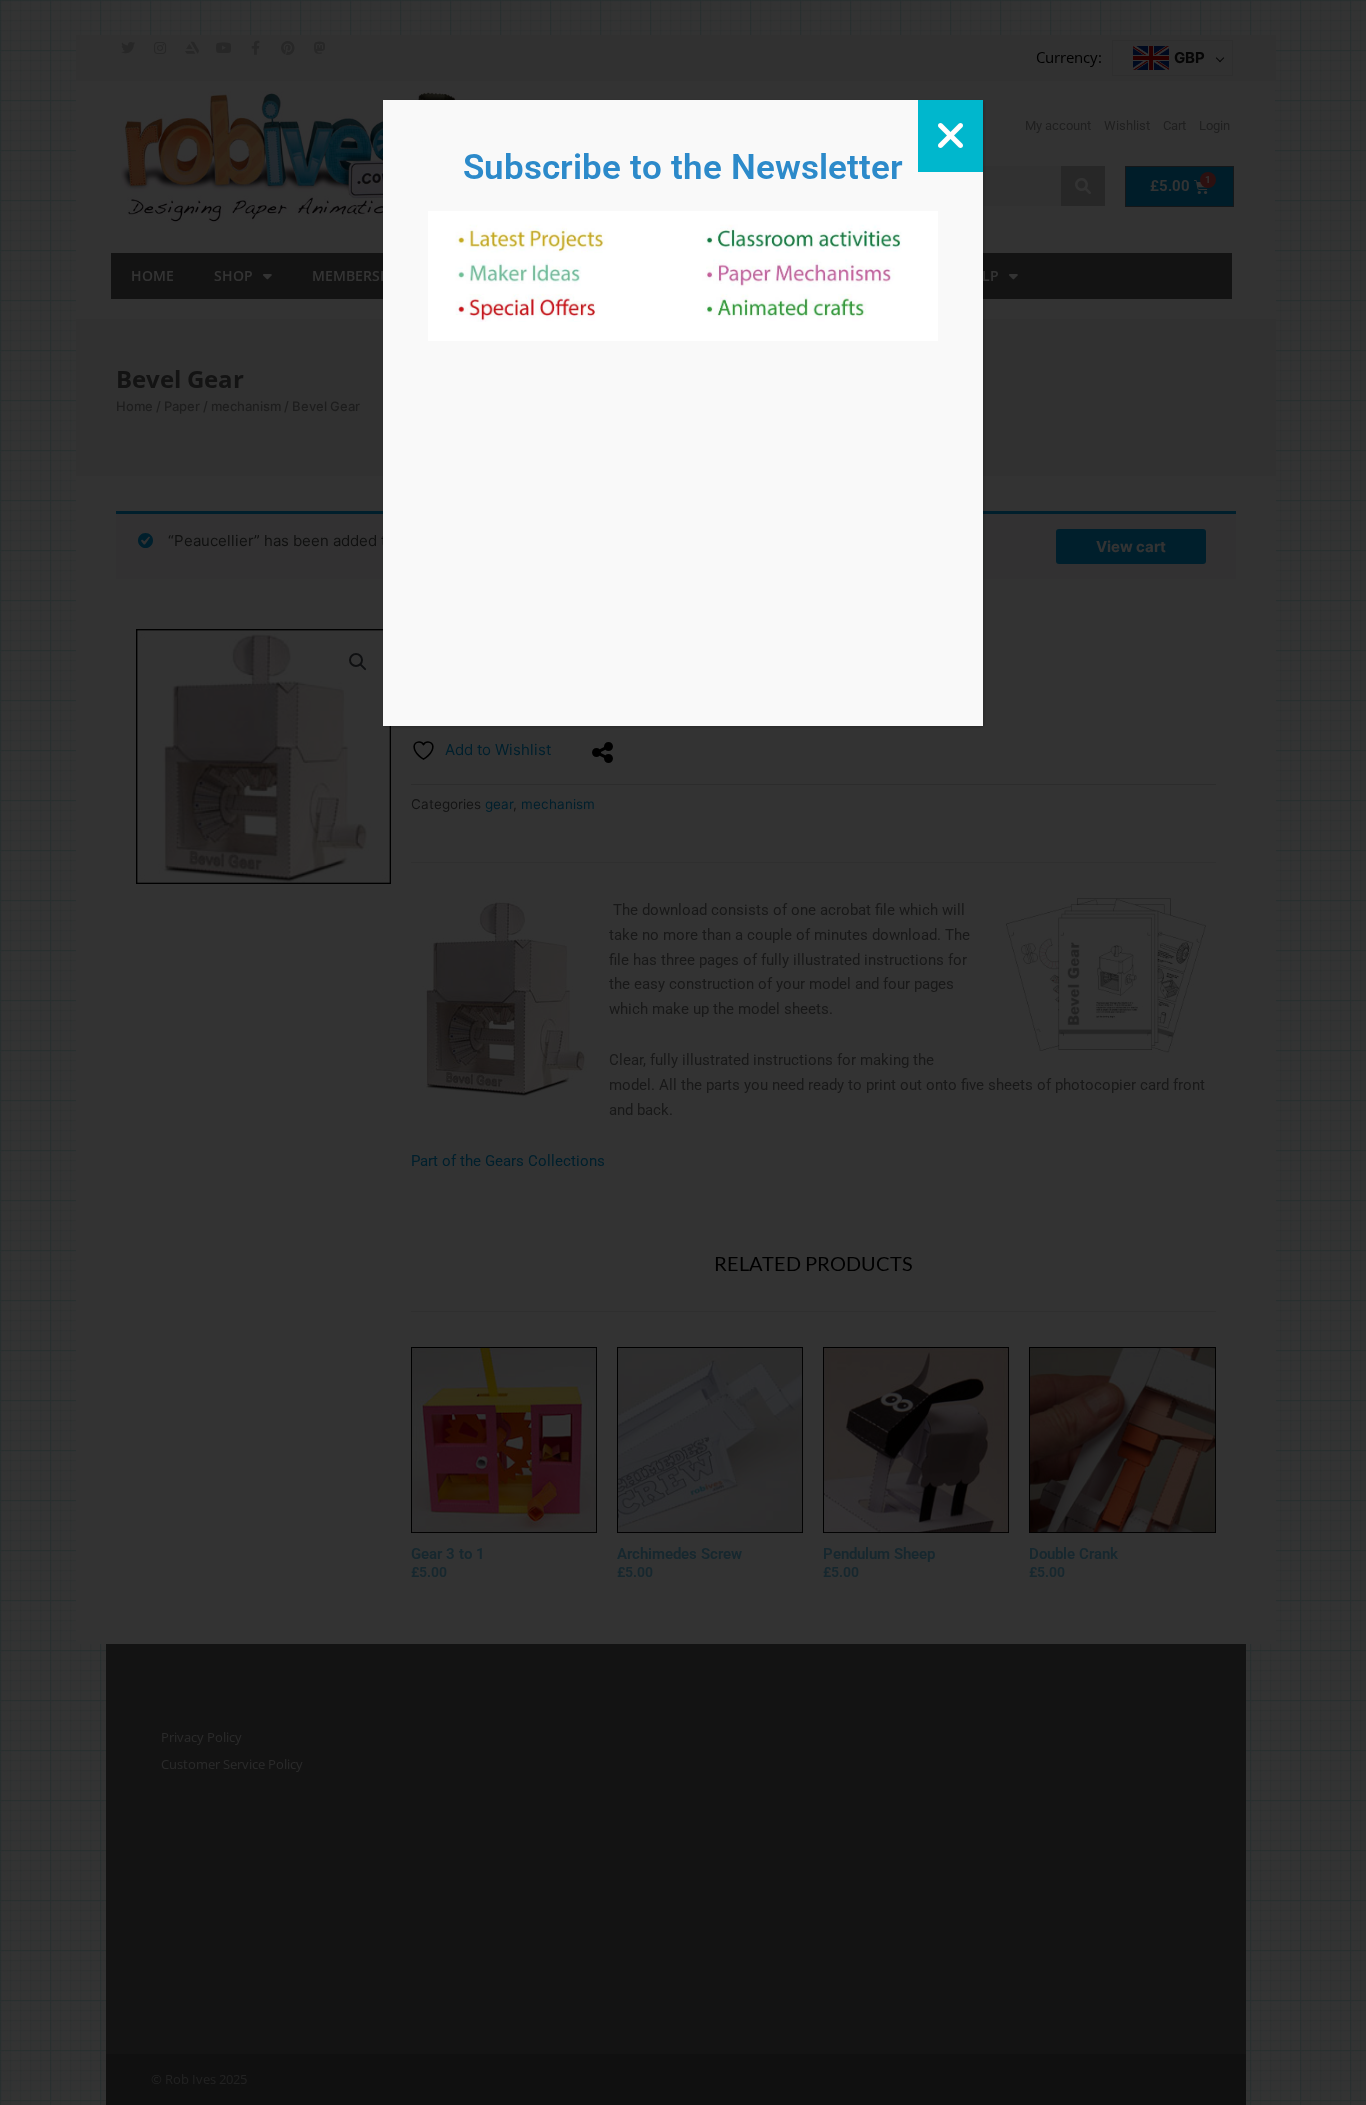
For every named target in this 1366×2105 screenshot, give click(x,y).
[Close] (950, 136)
